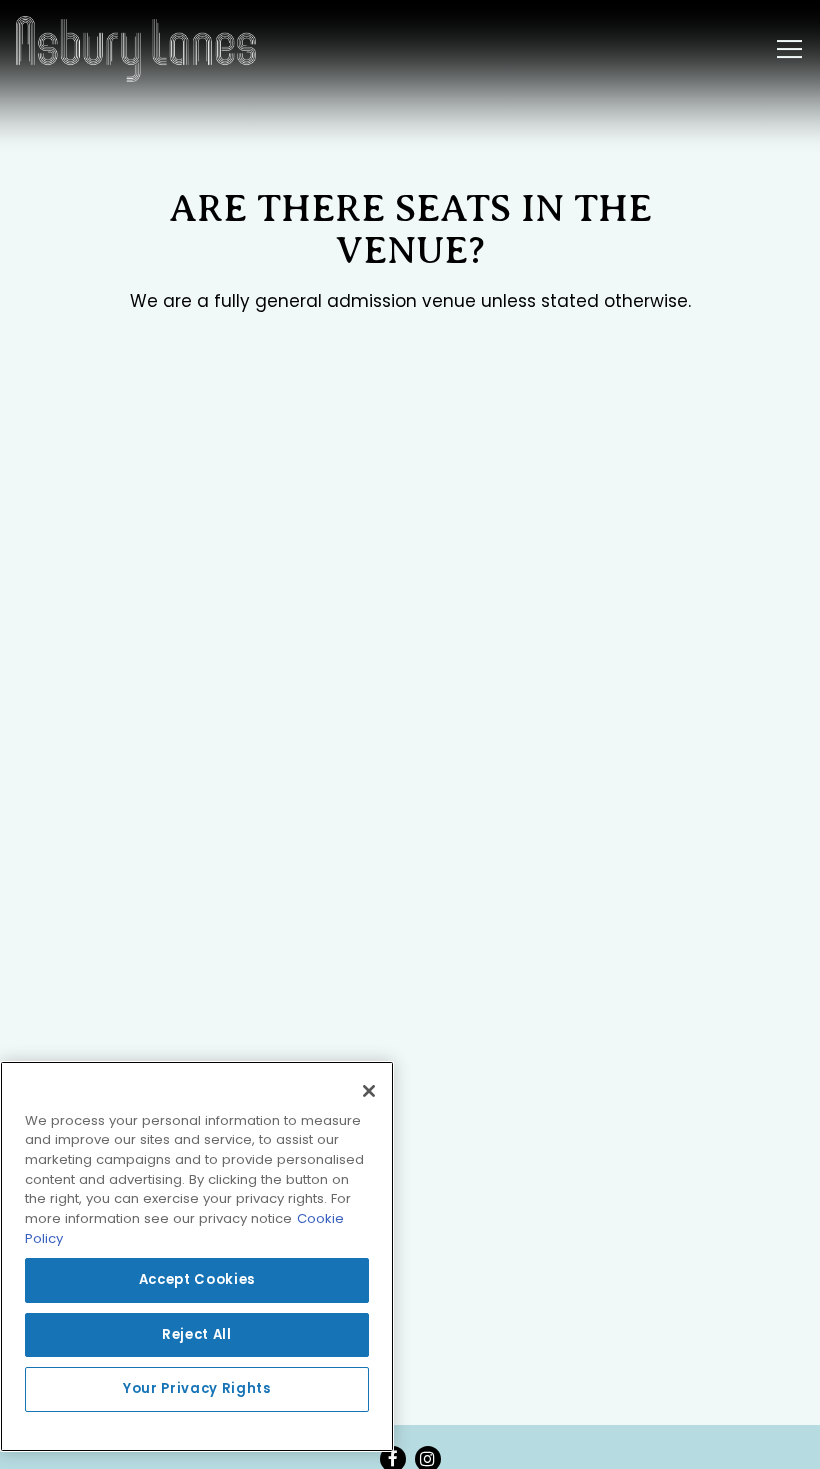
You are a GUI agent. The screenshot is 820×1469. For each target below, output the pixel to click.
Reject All (197, 1334)
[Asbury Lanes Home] (136, 49)
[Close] (369, 1091)
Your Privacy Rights (196, 1388)
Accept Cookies (197, 1279)
